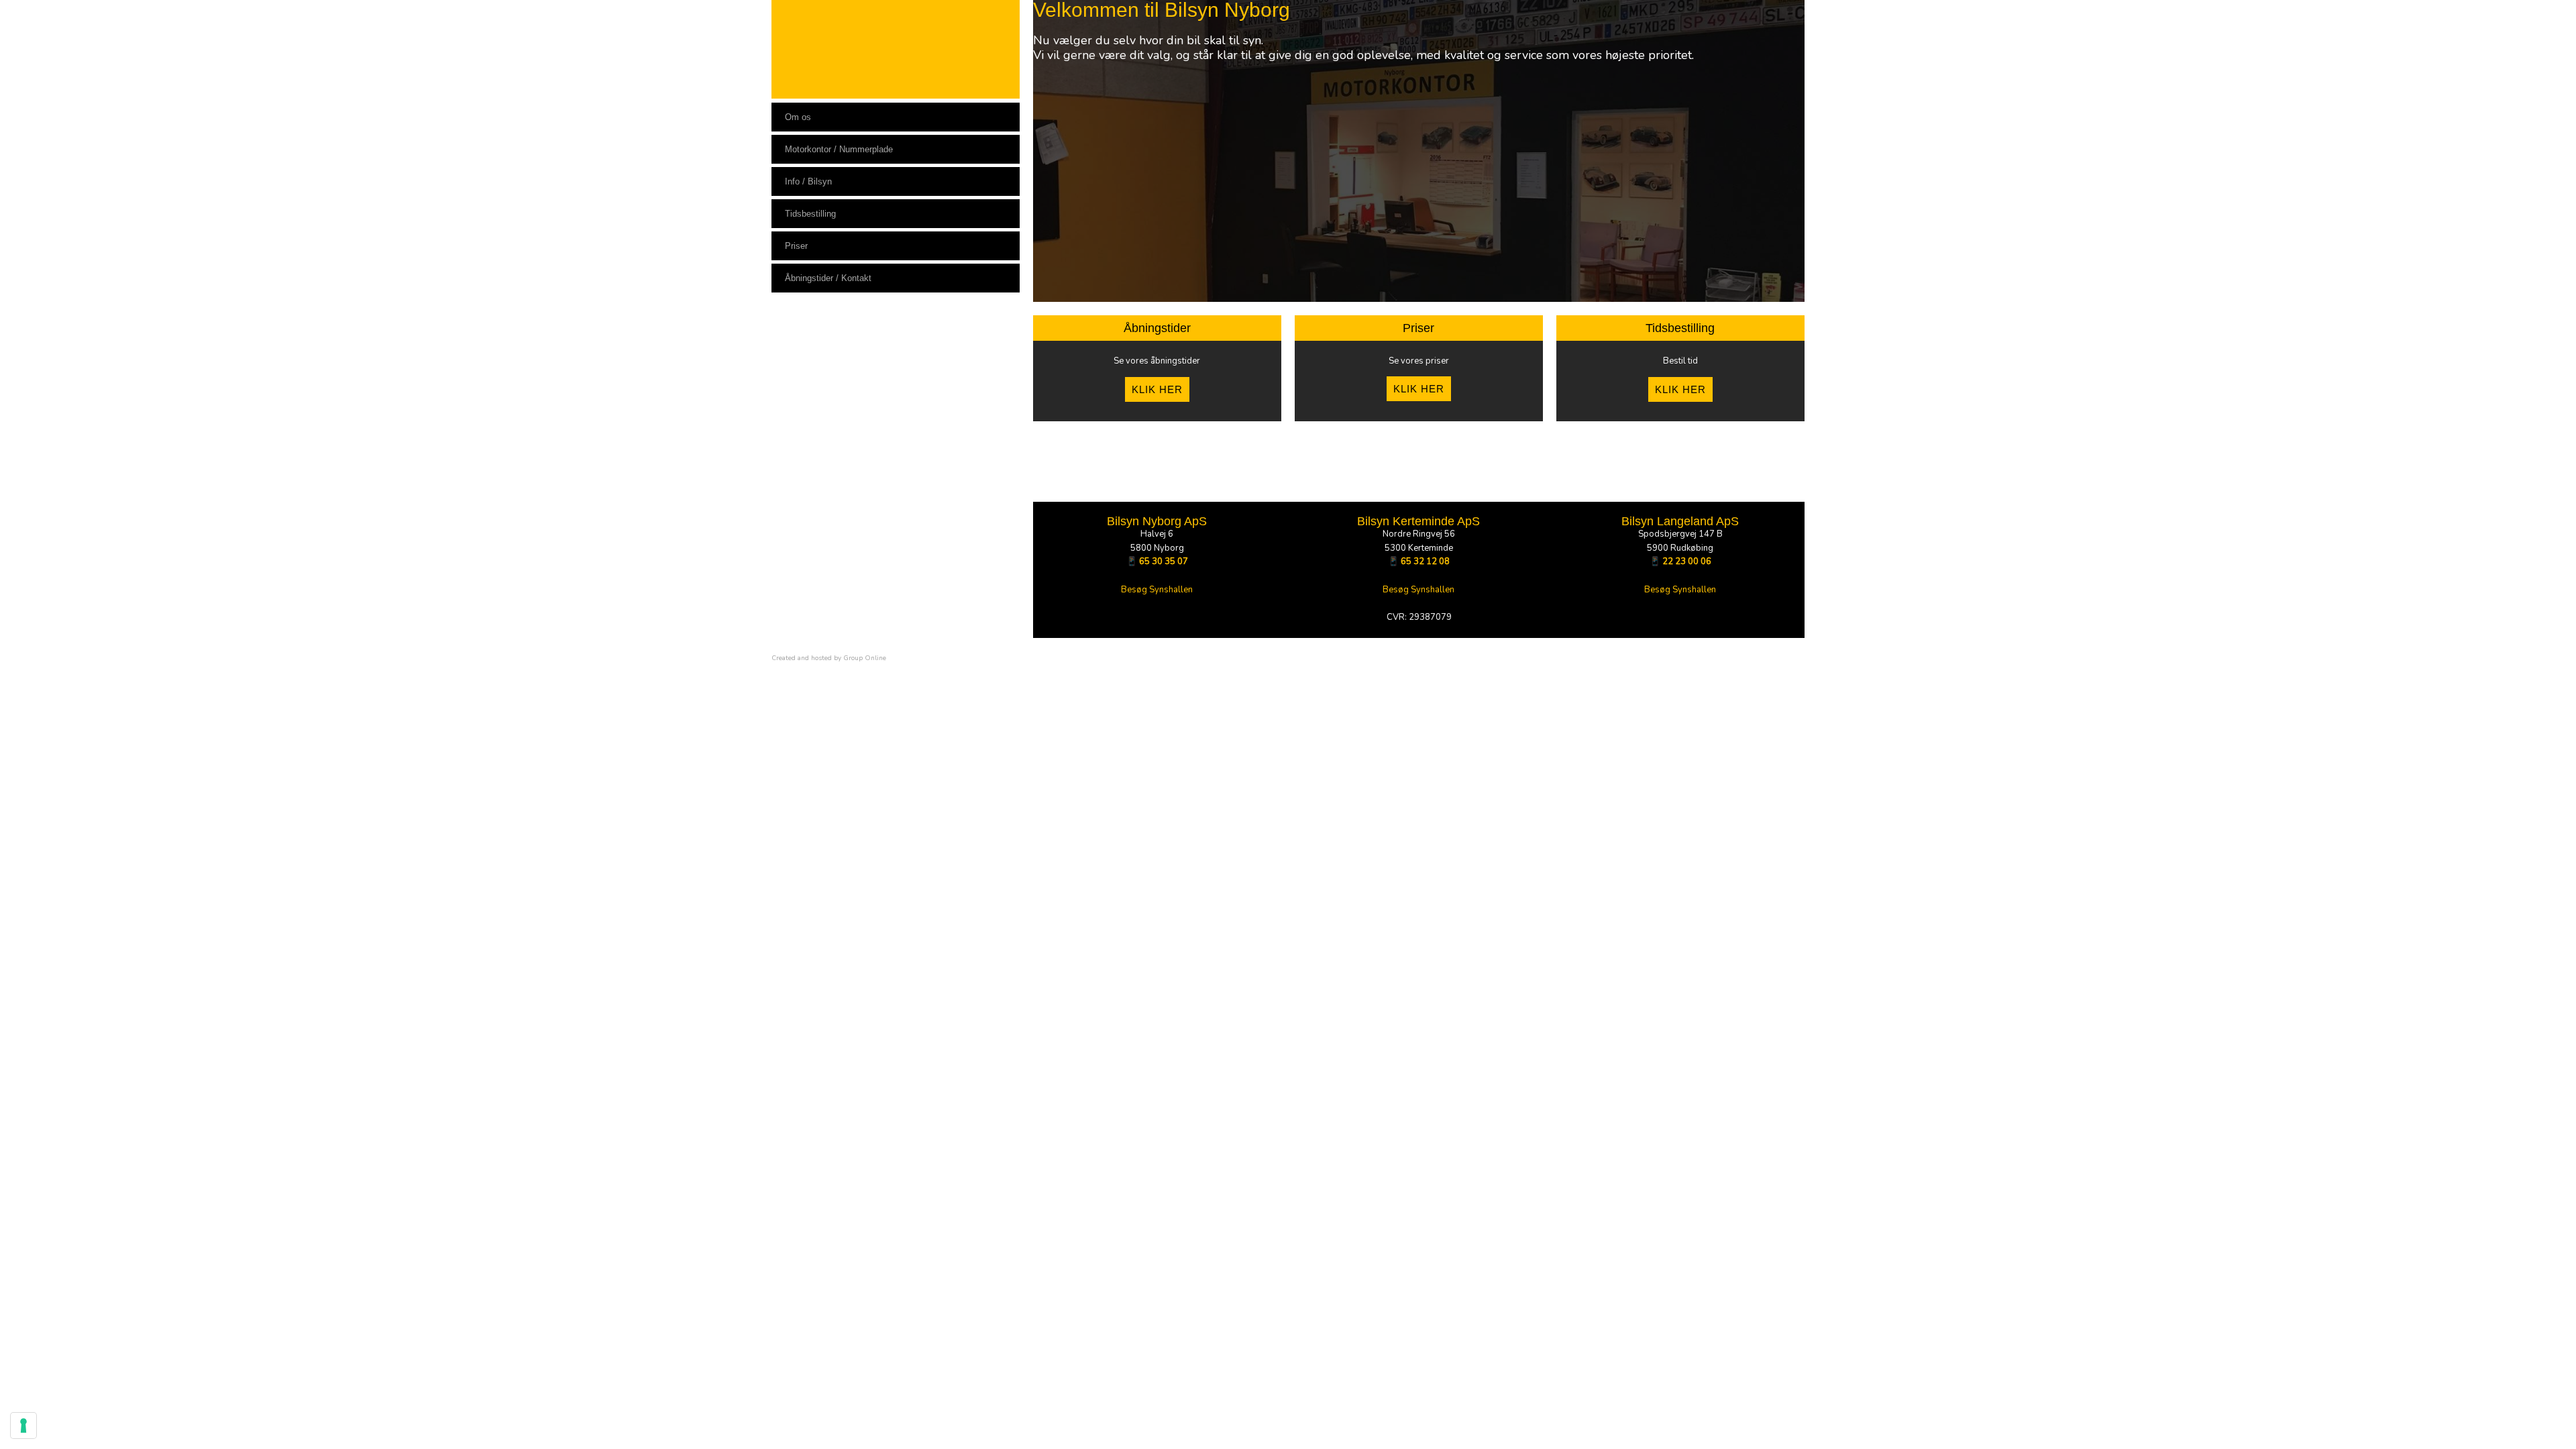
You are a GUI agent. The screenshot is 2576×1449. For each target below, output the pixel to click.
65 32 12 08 (1425, 561)
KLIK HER (1157, 389)
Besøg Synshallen (1157, 590)
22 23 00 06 (1687, 561)
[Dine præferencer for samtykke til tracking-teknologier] (23, 1426)
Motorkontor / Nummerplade (839, 149)
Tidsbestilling (810, 214)
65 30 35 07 (1164, 561)
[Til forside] (896, 49)
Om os (798, 117)
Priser (796, 246)
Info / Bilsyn (808, 181)
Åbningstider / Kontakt (828, 278)
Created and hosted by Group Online (829, 658)
